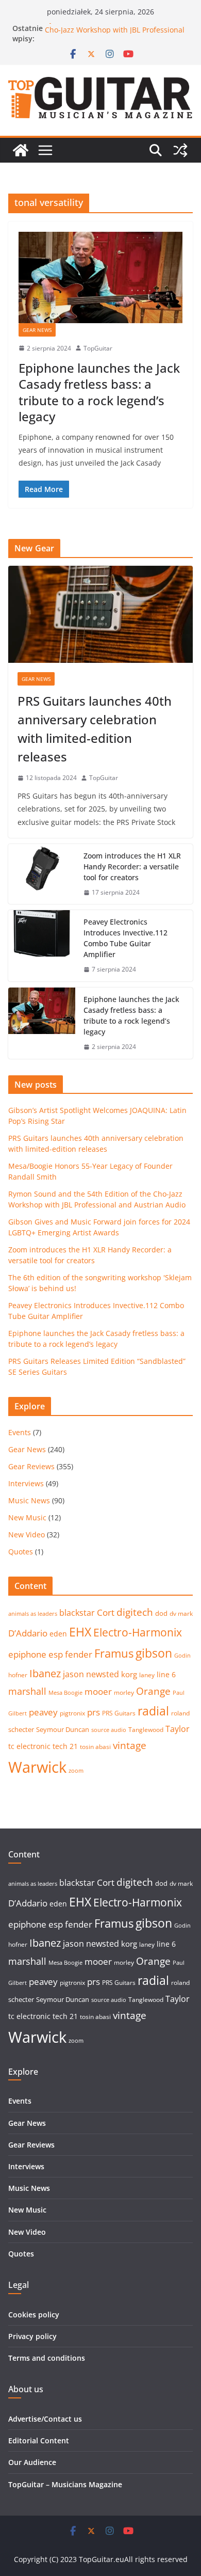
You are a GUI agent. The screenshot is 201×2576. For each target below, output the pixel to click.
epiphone (27, 1654)
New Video (27, 1535)
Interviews (26, 1483)
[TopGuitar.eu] (21, 150)
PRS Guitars (119, 1713)
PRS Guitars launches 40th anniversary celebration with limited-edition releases (95, 729)
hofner (18, 1675)
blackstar (77, 1613)
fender (79, 1654)
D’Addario (28, 1633)
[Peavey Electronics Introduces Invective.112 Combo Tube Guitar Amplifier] (42, 946)
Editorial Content (39, 2440)
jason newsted (91, 1674)
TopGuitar (98, 348)
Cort (106, 1612)
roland (180, 1713)
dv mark (181, 1613)
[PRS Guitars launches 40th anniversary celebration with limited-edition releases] (100, 614)
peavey (43, 1712)
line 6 (166, 1674)
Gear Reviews (31, 1466)
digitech (135, 1612)
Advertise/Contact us (45, 2419)
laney (147, 1675)
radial (153, 1711)
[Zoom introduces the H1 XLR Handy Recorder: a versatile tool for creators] (42, 874)
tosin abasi (95, 1747)
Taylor (178, 1729)
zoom (76, 1771)
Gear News (37, 330)
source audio (109, 1730)
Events (20, 1432)
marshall (27, 1691)
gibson (154, 1653)
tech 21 (65, 1746)
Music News (29, 1500)
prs (94, 1712)
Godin (182, 1656)
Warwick (37, 1767)
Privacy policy (32, 2336)
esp (56, 1654)
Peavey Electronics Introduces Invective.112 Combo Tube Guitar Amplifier (125, 938)
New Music (27, 1517)
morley (124, 1692)
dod (161, 1613)
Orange (153, 1691)
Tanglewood (146, 1730)
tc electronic (29, 1746)
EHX (80, 1632)
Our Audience (32, 2462)
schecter (21, 1729)
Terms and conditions (47, 2358)
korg (129, 1674)
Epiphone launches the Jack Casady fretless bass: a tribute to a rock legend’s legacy (99, 392)
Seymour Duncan (63, 1729)
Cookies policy (34, 2315)
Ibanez (45, 1673)
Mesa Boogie (65, 1693)
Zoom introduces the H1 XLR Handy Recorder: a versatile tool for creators (132, 866)
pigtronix (72, 1713)
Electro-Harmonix (138, 1632)
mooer (98, 1691)
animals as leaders (33, 1614)
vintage (130, 1745)
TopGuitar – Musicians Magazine (65, 2484)
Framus (114, 1653)
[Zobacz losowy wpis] (180, 150)
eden (58, 1634)
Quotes (21, 1552)
